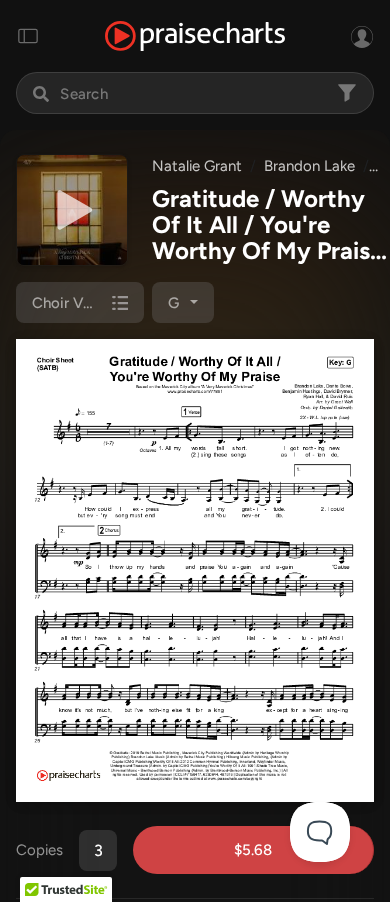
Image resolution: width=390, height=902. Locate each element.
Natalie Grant (197, 166)
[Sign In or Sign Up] (362, 36)
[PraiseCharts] (195, 36)
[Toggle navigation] (28, 36)
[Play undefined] (72, 210)
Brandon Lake (309, 166)
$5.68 (253, 850)
